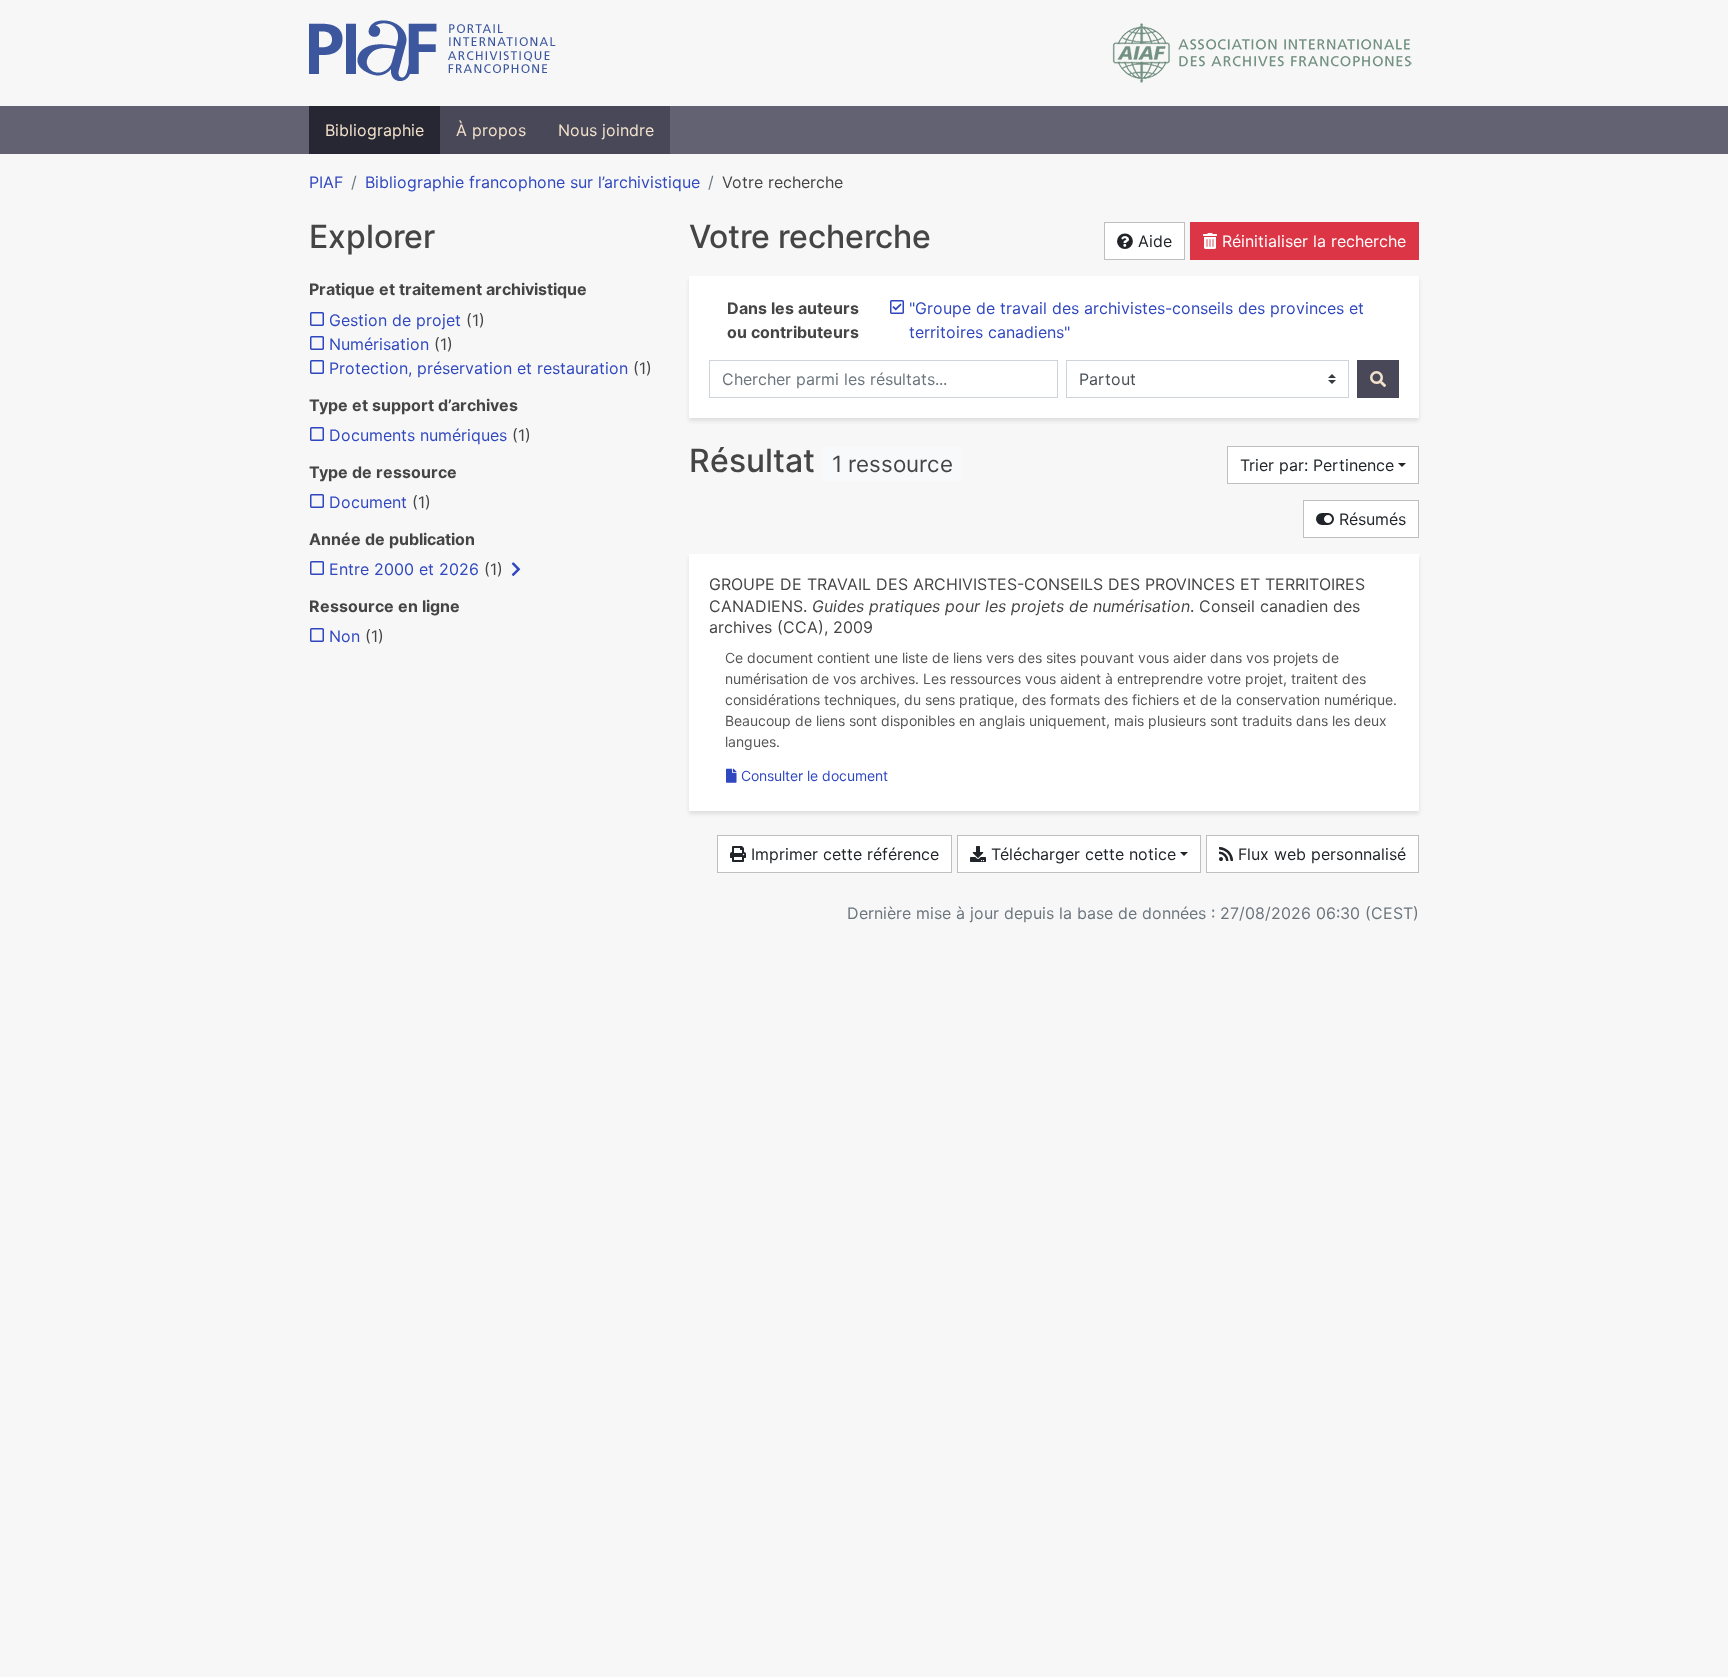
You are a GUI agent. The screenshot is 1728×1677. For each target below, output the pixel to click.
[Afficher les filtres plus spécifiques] (516, 569)
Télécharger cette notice (1081, 854)
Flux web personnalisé (1319, 854)
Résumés (1370, 519)
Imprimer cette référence (842, 854)
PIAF (326, 182)
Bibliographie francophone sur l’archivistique (532, 182)
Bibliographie (374, 130)
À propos (491, 130)
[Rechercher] (1378, 379)
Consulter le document (814, 775)
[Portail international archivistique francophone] (432, 53)
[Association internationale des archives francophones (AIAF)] (1262, 53)
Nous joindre (606, 130)
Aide (1152, 241)
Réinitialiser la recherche (1311, 241)
